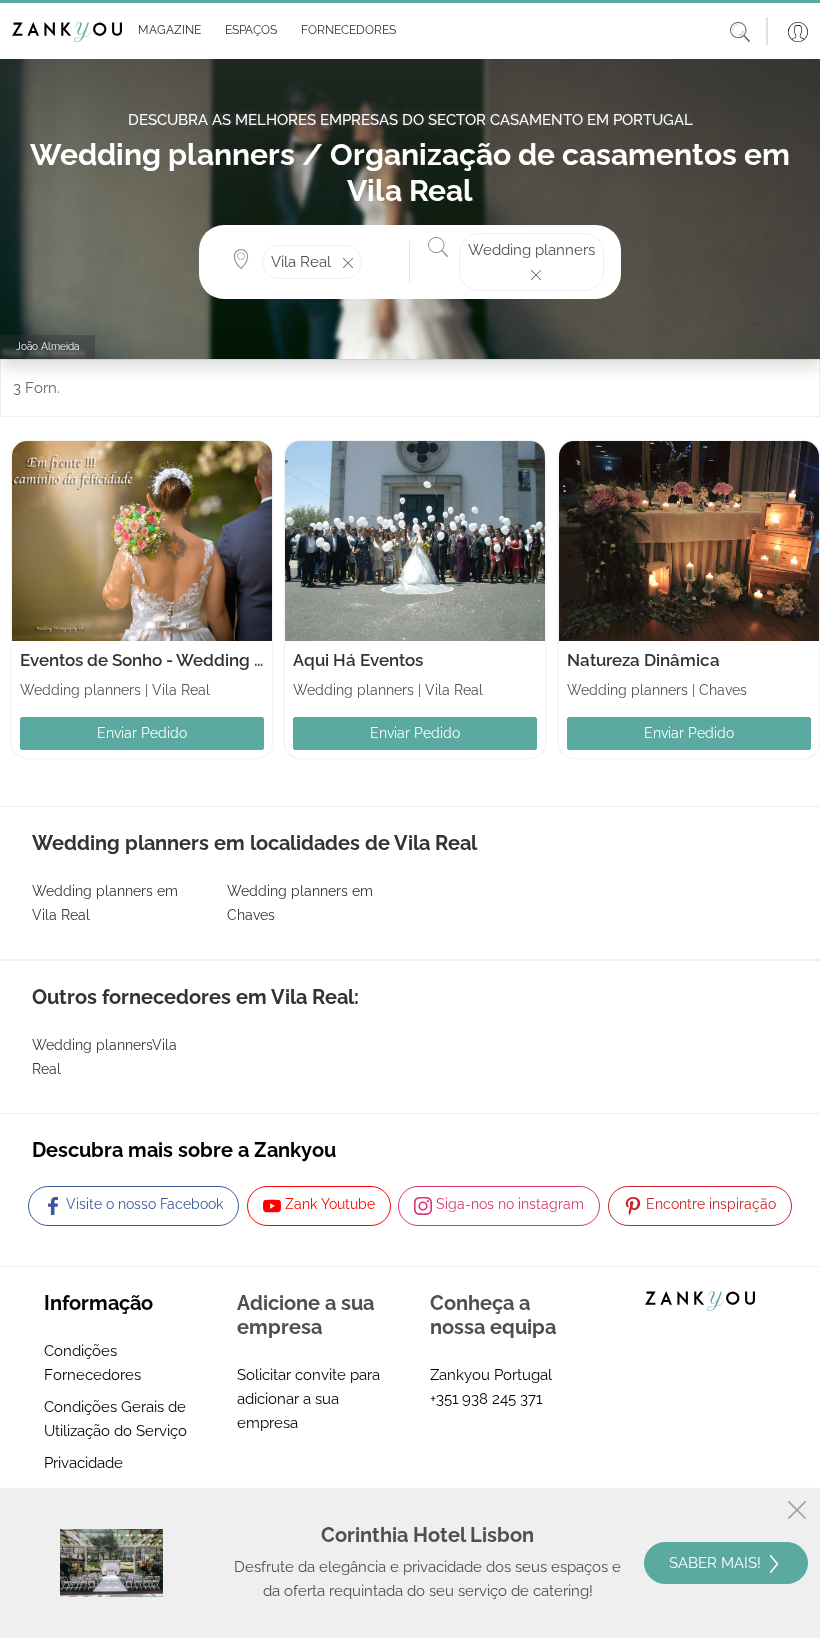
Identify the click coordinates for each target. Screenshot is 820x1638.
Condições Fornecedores (92, 1363)
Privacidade (83, 1463)
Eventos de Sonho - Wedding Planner (168, 660)
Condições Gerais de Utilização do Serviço (115, 1419)
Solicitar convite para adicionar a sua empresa (308, 1399)
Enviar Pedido (142, 733)
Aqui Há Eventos (358, 660)
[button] (165, 31)
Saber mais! (717, 1563)
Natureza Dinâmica (643, 660)
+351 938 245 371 (486, 1399)
